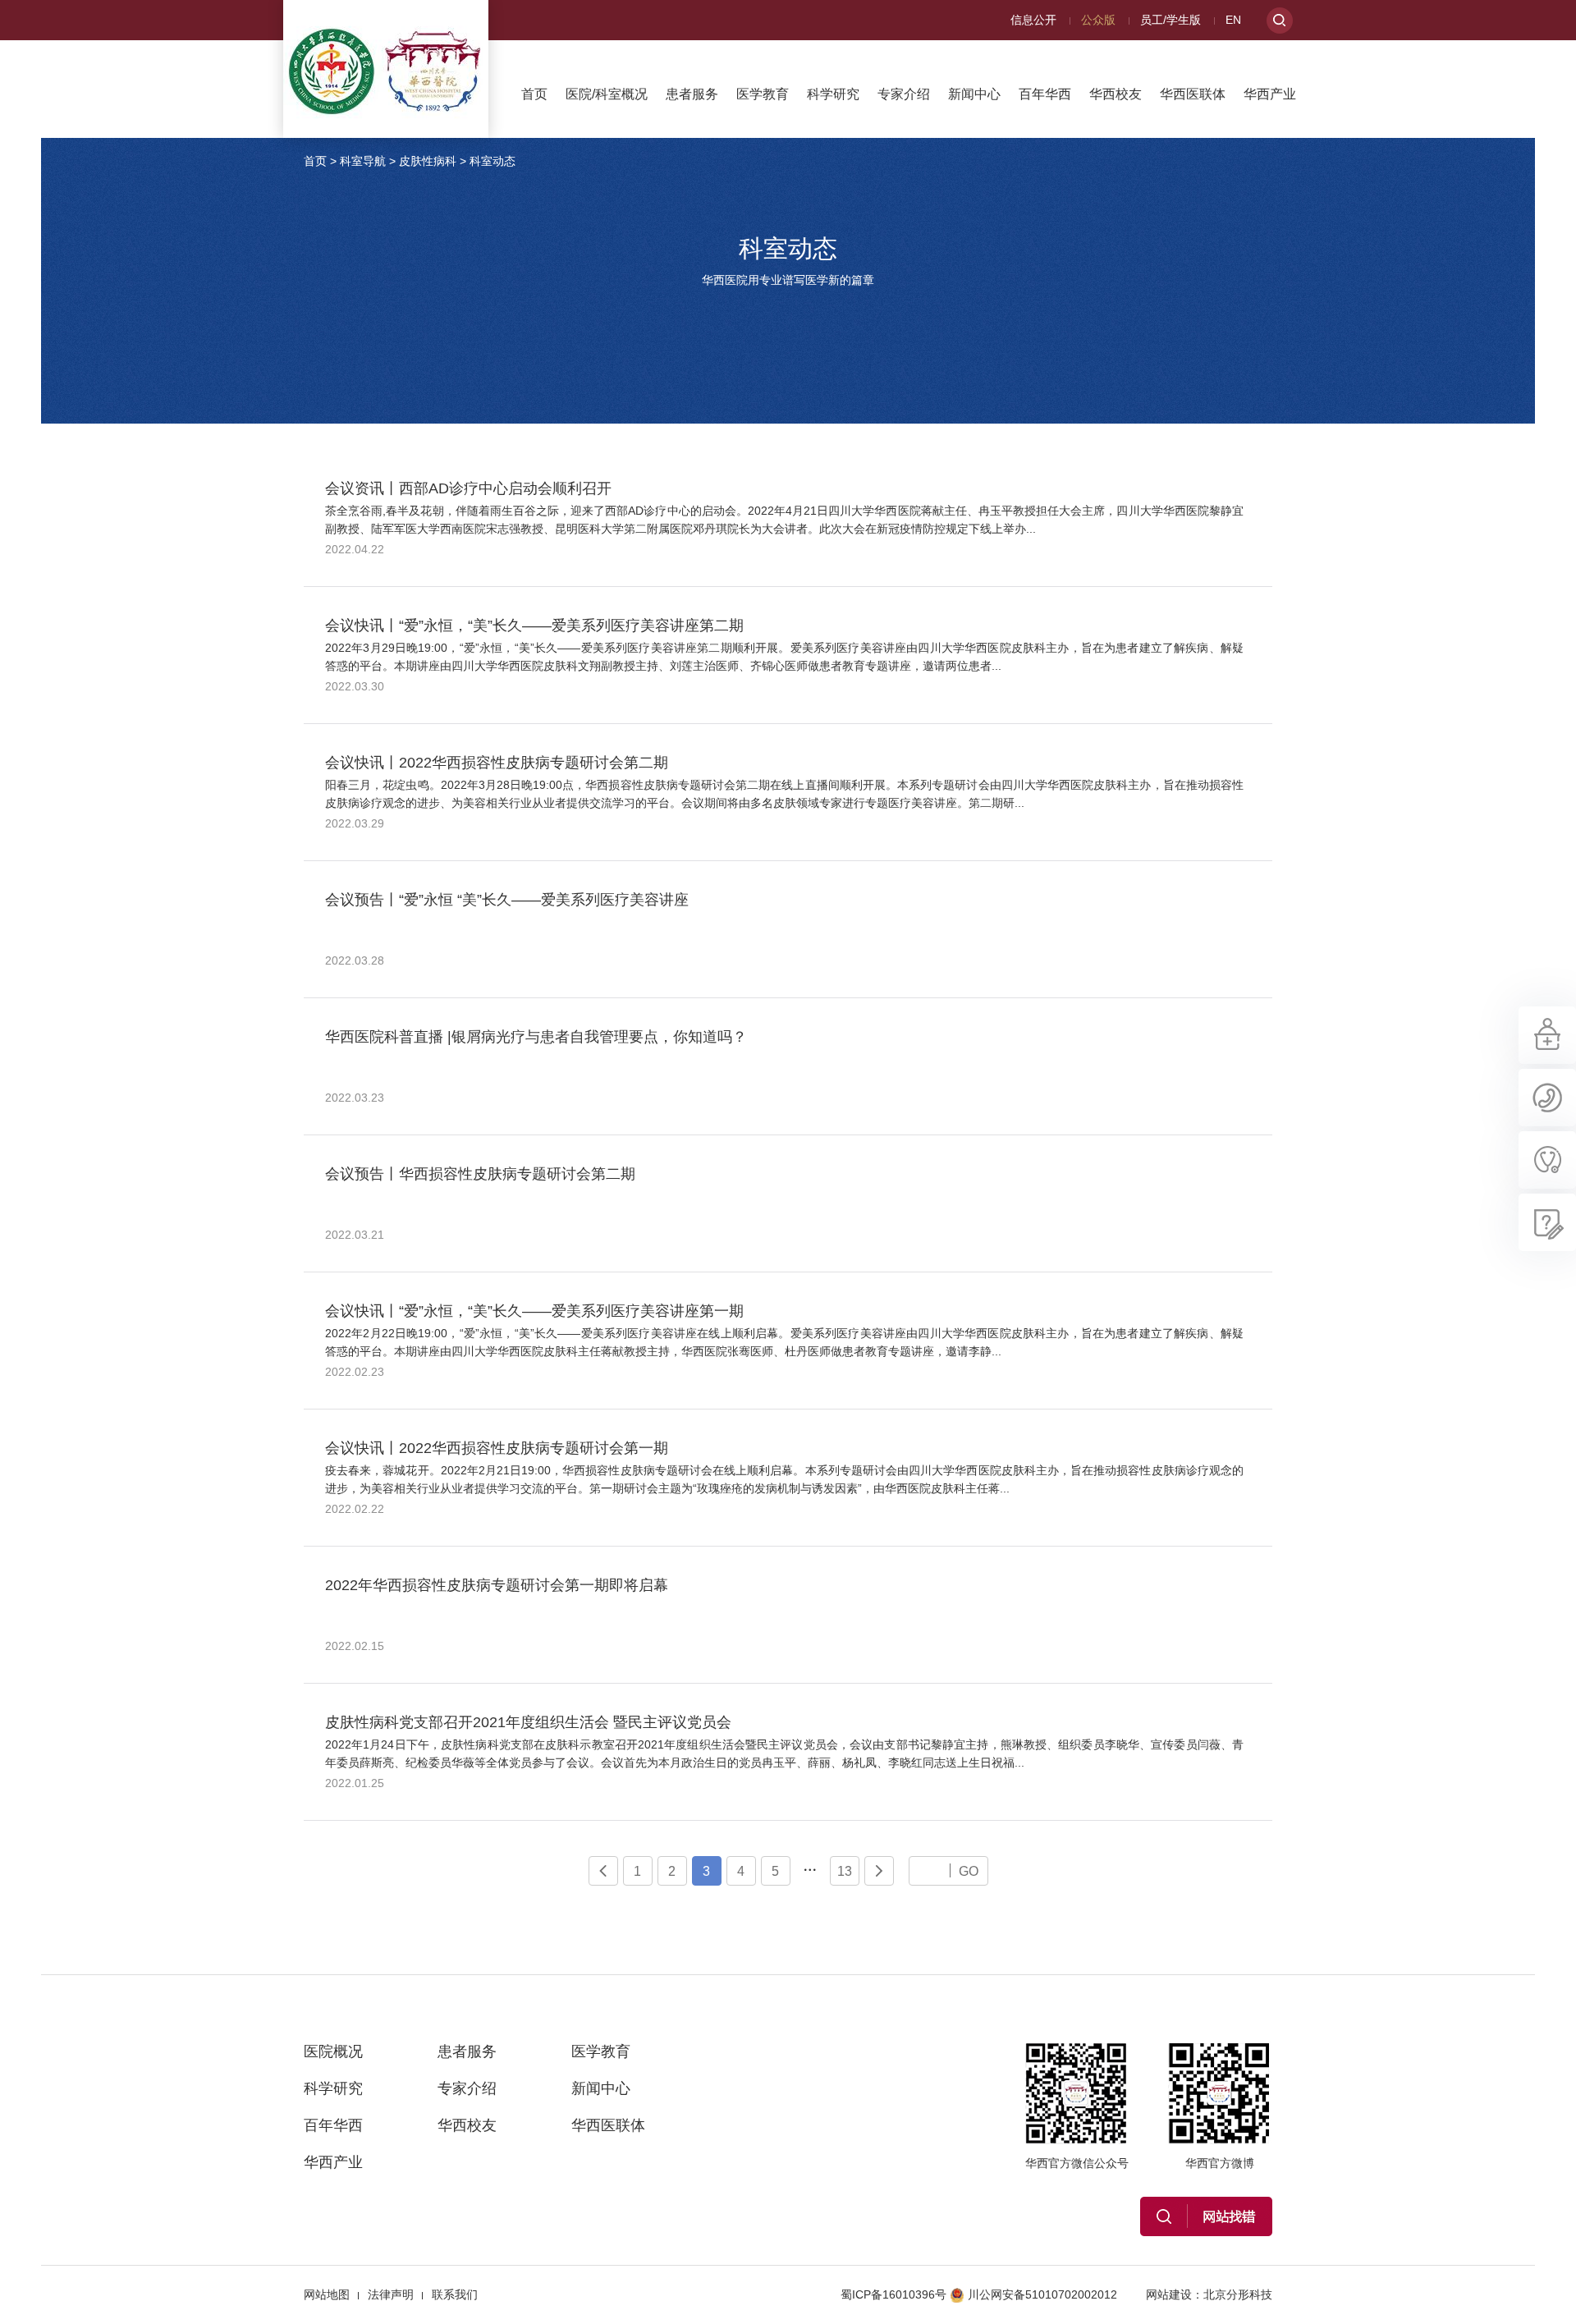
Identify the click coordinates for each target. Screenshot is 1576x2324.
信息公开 (1033, 20)
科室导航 (363, 161)
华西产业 (1270, 94)
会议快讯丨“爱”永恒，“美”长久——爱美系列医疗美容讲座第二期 (534, 626)
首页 (534, 94)
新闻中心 (974, 94)
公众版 (1098, 20)
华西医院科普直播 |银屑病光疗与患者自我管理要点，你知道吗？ (536, 1037)
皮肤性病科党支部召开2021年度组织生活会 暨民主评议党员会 (528, 1722)
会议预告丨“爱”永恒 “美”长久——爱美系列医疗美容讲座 (507, 900)
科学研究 (833, 94)
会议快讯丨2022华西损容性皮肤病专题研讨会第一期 (497, 1448)
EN (1233, 20)
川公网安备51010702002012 (1042, 2294)
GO (969, 1871)
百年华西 (1045, 94)
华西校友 (1116, 94)
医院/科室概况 (607, 94)
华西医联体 (1193, 94)
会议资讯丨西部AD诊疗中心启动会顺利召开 (468, 488)
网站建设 (1169, 2294)
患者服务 (692, 94)
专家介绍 (904, 94)
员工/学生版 (1171, 20)
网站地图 (327, 2294)
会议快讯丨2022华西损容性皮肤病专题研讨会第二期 (497, 763)
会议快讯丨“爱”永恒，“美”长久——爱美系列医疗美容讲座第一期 (534, 1311)
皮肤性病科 (428, 161)
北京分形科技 (1238, 2294)
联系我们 (455, 2294)
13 (845, 1871)
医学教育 (763, 94)
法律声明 (391, 2294)
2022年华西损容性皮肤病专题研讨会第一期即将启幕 (497, 1585)
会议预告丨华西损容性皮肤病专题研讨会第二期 (480, 1174)
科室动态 (492, 161)
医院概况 (333, 2051)
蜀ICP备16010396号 (893, 2294)
